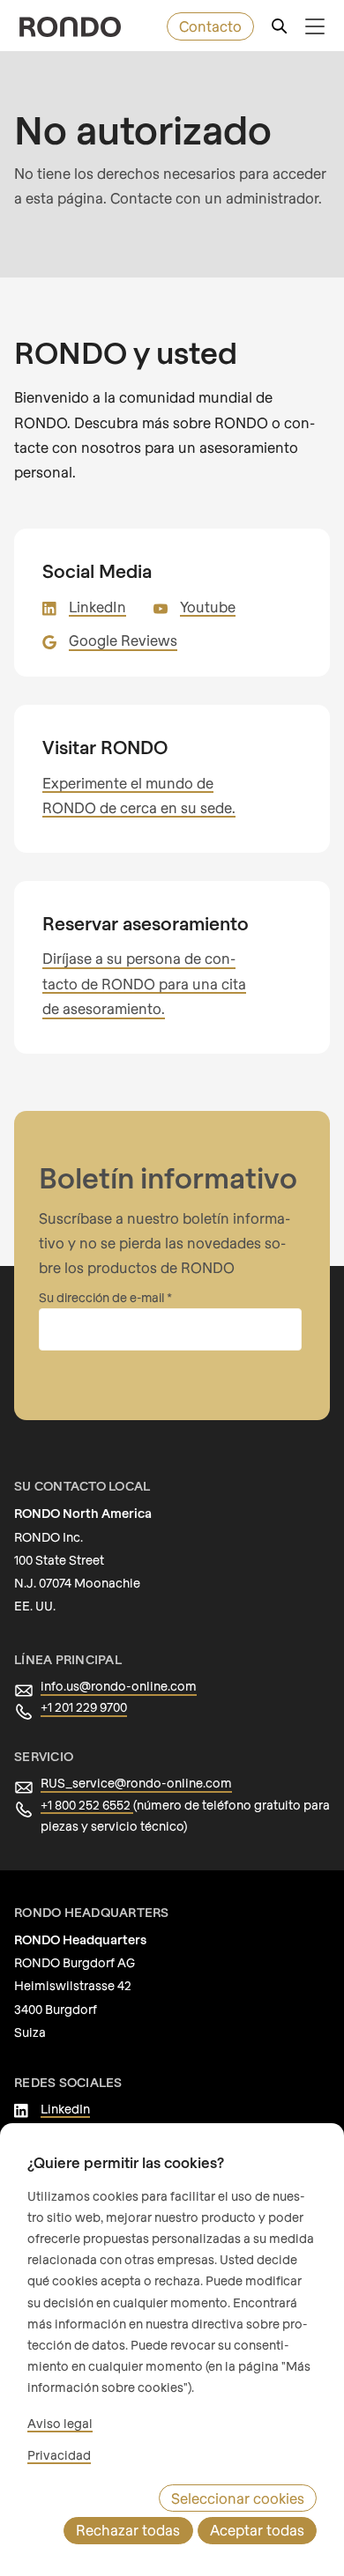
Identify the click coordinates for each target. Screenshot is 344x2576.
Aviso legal (60, 2423)
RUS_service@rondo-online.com (136, 1783)
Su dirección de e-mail (103, 1297)
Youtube (208, 607)
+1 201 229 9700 (84, 1707)
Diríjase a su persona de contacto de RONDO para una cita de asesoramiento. (144, 983)
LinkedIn (97, 607)
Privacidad (59, 2455)
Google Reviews (123, 640)
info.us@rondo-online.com (119, 1686)
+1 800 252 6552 (87, 1805)
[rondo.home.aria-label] (70, 27)
